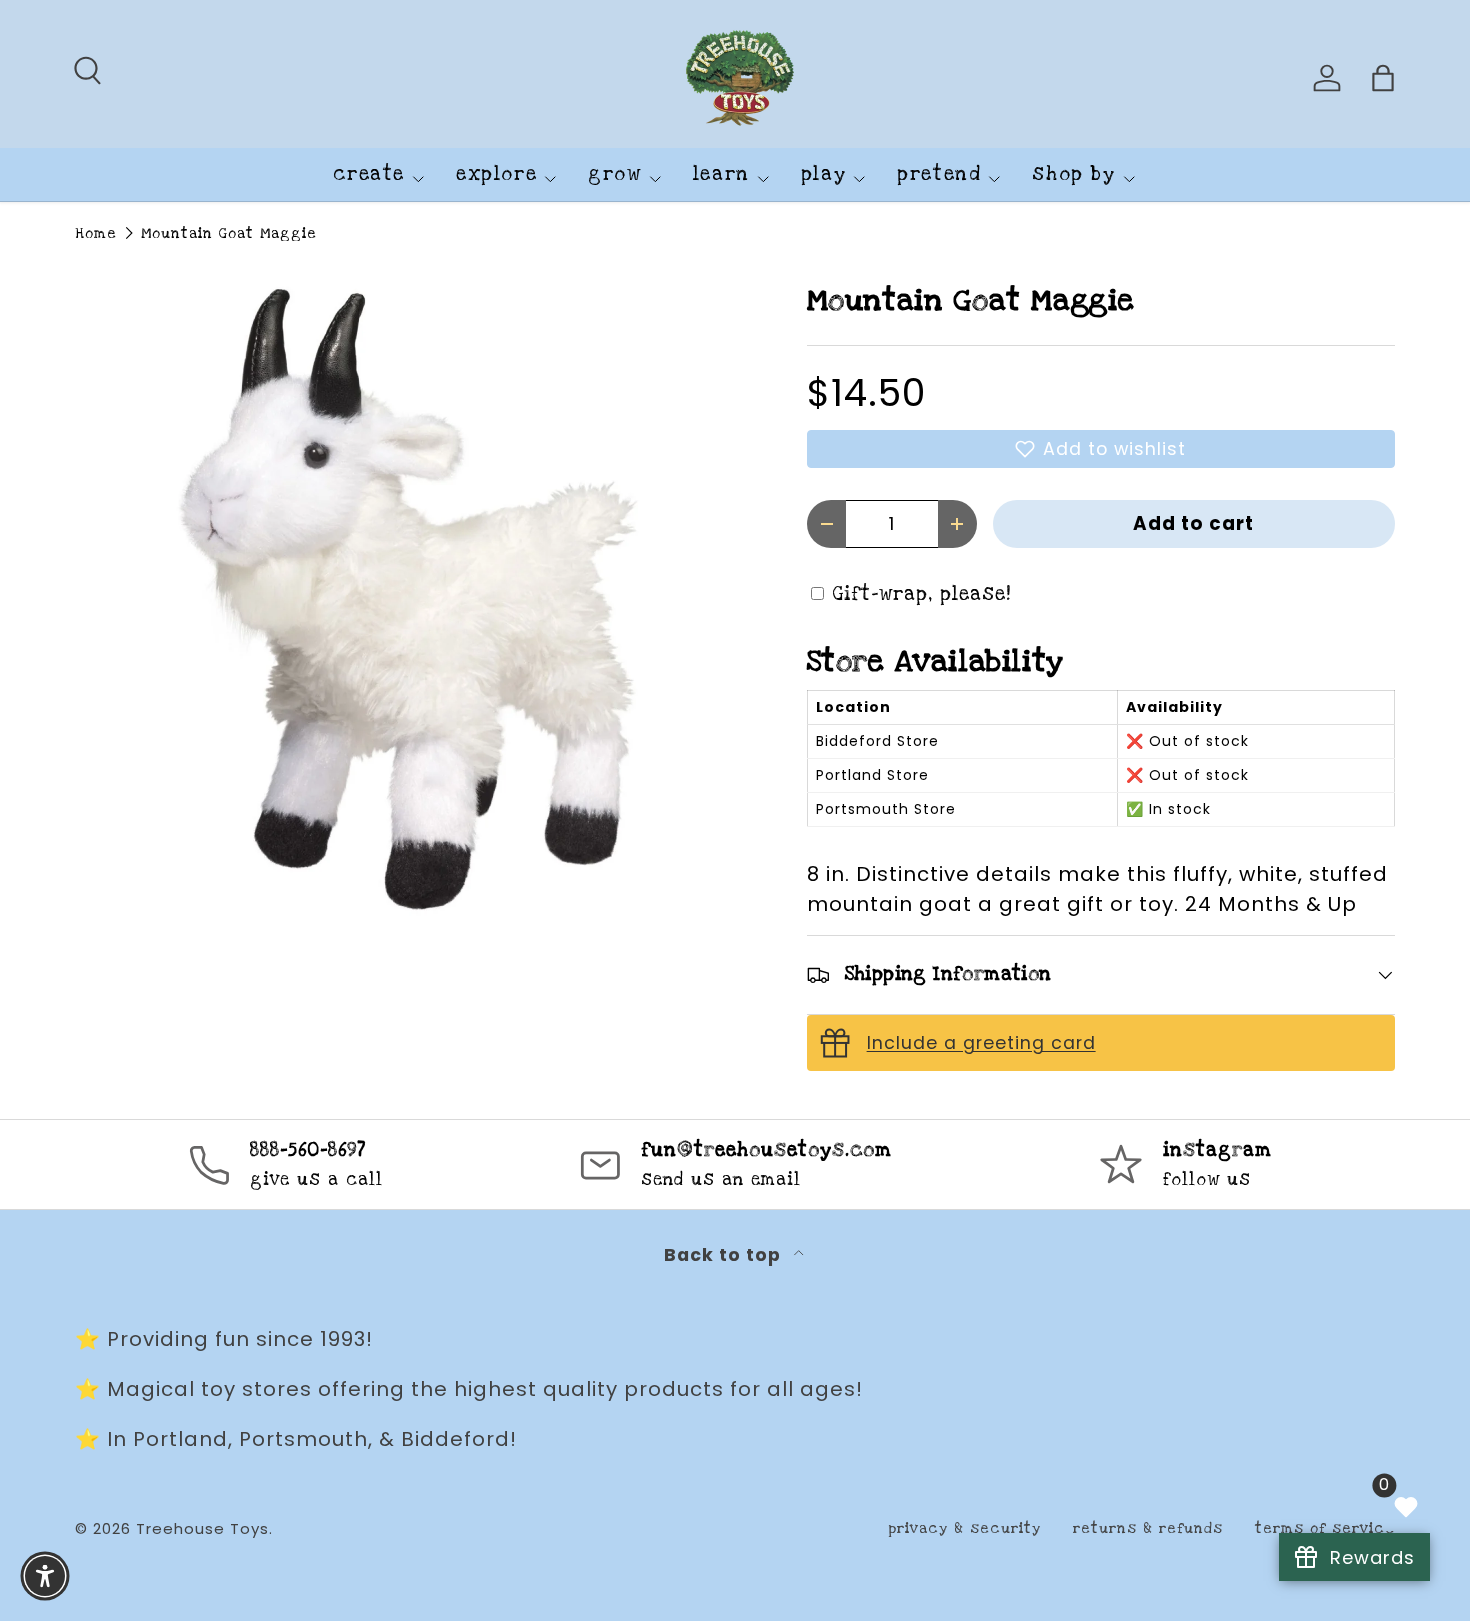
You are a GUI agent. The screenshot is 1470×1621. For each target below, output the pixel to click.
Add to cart (1193, 523)
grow (614, 174)
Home (96, 233)
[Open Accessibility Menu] (45, 1576)
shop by (1073, 174)
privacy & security (964, 1528)
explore (496, 174)
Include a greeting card (981, 1043)
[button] (1101, 449)
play (823, 174)
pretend (939, 174)
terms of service (1325, 1528)
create (369, 174)
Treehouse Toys (202, 1528)
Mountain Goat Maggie (229, 233)
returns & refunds (1148, 1528)
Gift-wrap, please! (922, 594)
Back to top (725, 1255)
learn (721, 174)
